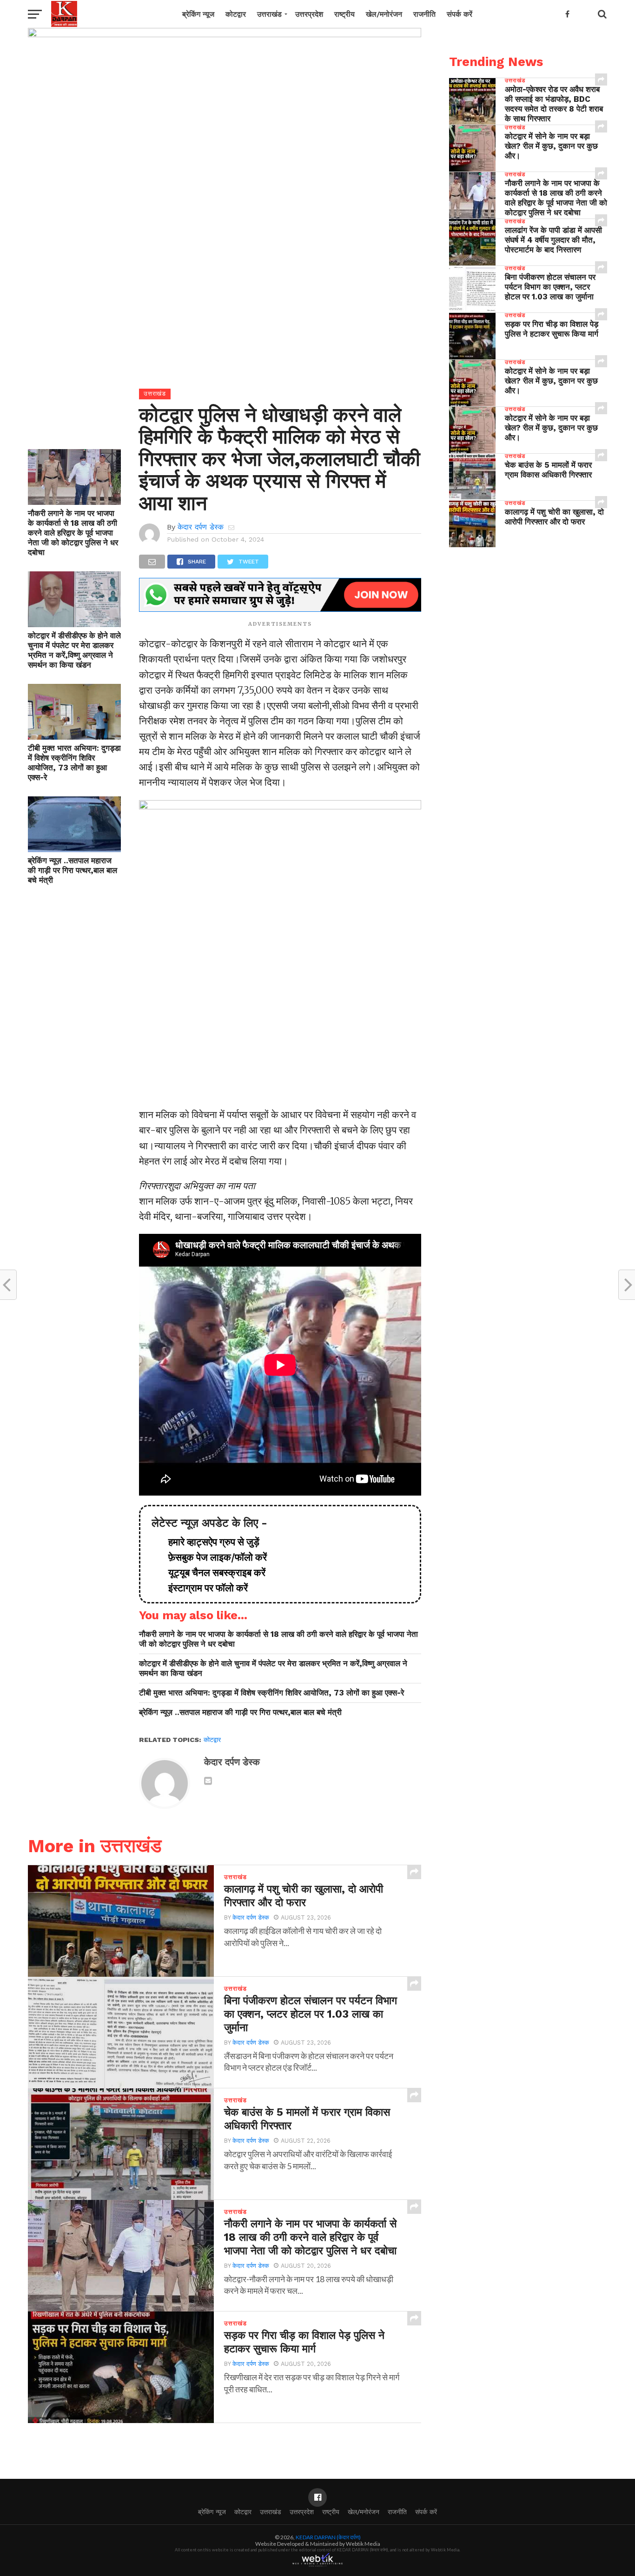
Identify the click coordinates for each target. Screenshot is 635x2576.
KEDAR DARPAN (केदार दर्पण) (328, 2537)
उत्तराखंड (269, 14)
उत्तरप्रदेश (309, 14)
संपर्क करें (460, 14)
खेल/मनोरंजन (384, 14)
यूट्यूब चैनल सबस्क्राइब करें (212, 1573)
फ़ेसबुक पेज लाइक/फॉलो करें (213, 1557)
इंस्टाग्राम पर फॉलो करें (203, 1588)
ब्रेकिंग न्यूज (198, 14)
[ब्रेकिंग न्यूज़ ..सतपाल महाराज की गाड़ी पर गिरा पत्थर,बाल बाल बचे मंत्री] (74, 849)
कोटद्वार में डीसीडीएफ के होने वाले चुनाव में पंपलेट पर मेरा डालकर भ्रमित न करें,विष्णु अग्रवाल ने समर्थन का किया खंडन (74, 650)
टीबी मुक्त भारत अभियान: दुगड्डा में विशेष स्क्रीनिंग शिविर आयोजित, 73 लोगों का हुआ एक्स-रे (74, 763)
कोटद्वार (236, 14)
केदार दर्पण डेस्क (201, 527)
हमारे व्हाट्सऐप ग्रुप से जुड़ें (209, 1542)
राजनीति (424, 14)
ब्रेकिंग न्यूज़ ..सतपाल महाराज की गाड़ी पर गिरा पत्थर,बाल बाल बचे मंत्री (73, 870)
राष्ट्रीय (344, 14)
